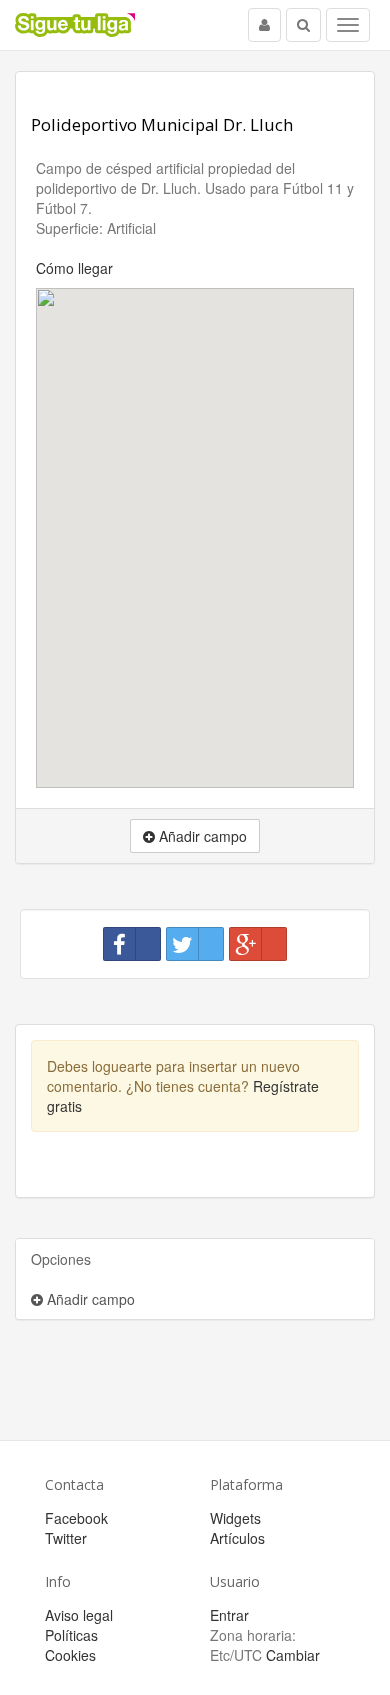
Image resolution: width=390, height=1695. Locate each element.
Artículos (237, 1538)
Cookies (70, 1655)
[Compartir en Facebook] (132, 944)
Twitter (66, 1538)
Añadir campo (89, 1299)
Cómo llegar (74, 268)
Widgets (235, 1518)
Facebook (76, 1518)
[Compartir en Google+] (258, 944)
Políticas (71, 1635)
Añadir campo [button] (201, 836)
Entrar (229, 1615)
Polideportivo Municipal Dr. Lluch (162, 124)
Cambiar (293, 1655)
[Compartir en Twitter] (195, 944)
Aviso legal (79, 1615)
